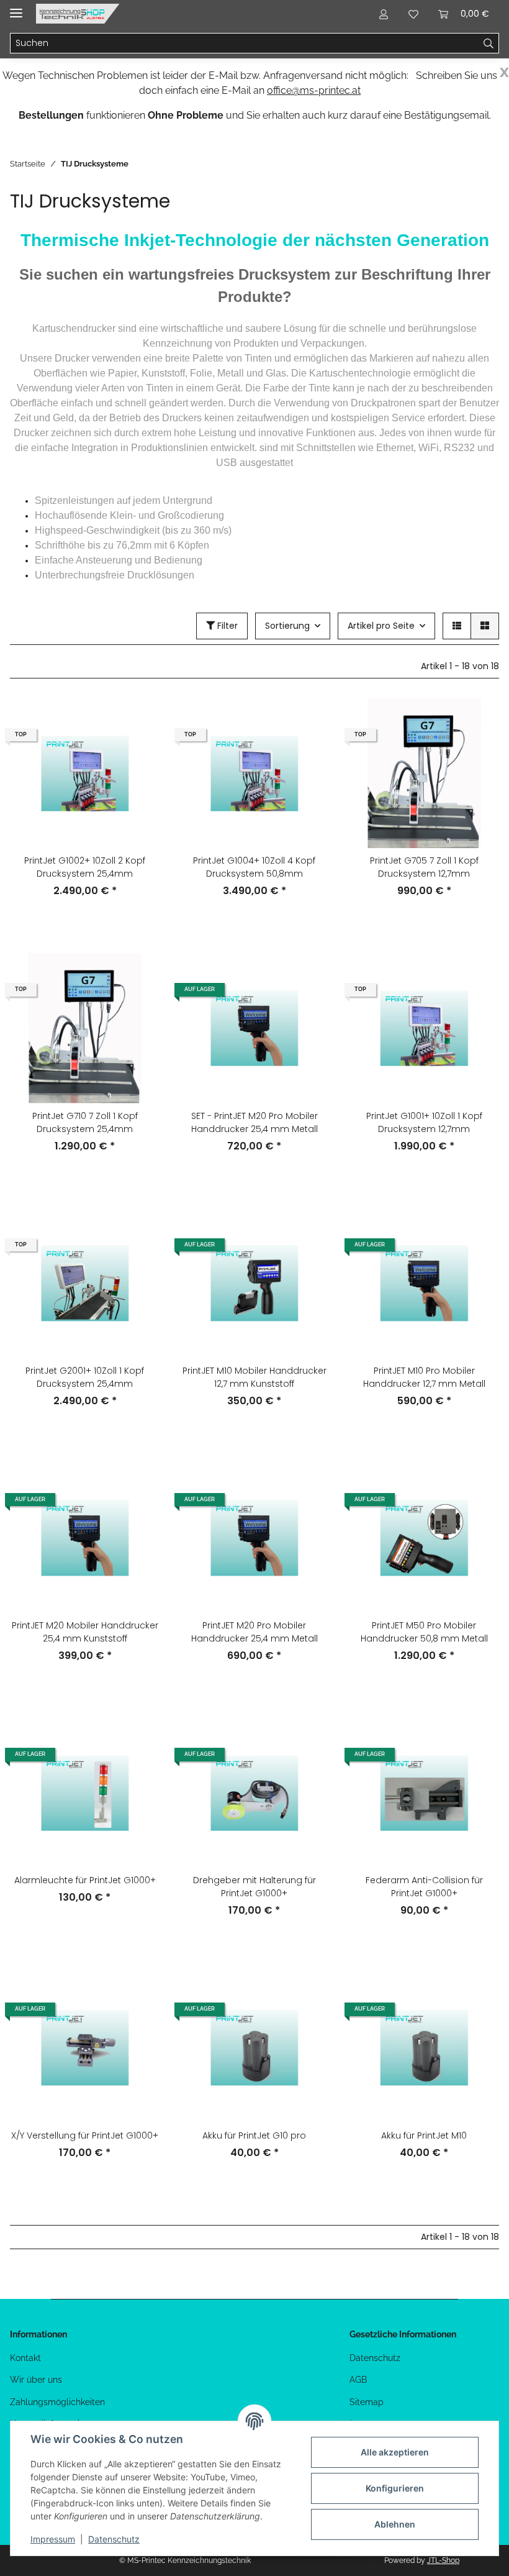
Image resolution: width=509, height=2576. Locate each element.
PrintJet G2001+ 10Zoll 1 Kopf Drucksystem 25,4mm (85, 1377)
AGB (358, 2380)
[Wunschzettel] (413, 14)
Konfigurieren (395, 2488)
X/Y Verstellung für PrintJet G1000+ (85, 2135)
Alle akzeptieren (395, 2452)
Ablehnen (395, 2524)
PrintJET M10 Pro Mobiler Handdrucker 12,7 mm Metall (424, 1377)
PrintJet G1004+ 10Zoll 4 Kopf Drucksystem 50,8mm (254, 867)
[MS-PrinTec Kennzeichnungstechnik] (78, 14)
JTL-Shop (443, 2560)
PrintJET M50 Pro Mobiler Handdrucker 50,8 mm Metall (424, 1632)
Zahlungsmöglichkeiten (57, 2402)
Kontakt (25, 2358)
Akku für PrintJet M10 (424, 2135)
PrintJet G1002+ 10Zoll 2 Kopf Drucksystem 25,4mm (85, 867)
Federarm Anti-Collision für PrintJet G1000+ (424, 1887)
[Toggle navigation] (16, 8)
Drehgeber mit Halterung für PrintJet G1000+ (254, 1887)
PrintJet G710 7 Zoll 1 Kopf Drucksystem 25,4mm (85, 1122)
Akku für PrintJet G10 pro (254, 2135)
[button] (384, 14)
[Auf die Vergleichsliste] (138, 719)
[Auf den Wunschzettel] (138, 752)
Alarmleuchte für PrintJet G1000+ (85, 1880)
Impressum (53, 2539)
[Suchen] (489, 43)
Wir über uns (36, 2380)
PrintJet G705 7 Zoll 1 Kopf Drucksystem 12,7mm (424, 867)
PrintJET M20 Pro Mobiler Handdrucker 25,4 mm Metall (254, 1632)
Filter (226, 626)
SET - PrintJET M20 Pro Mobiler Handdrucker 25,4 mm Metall (254, 1122)
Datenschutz (375, 2358)
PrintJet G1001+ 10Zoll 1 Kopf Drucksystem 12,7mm (424, 1122)
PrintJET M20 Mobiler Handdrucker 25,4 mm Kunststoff (85, 1632)
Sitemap (367, 2402)
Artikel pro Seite (381, 626)
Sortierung (287, 626)
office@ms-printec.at (314, 90)
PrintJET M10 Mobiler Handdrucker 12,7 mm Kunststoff (254, 1377)
